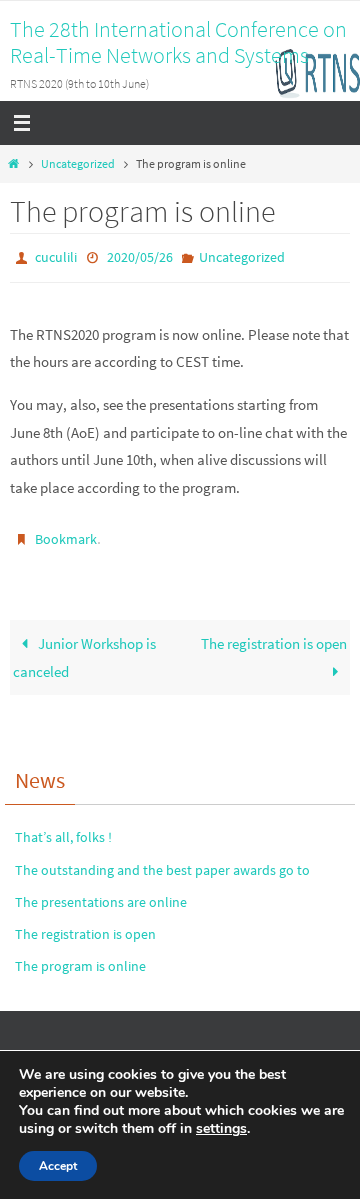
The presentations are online (101, 893)
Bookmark (66, 534)
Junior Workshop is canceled (84, 649)
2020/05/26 (140, 256)
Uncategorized (78, 163)
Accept (58, 1166)
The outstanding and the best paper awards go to (162, 861)
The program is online (80, 958)
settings (221, 1129)
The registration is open (274, 635)
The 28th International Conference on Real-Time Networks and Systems (178, 42)
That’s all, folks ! (63, 829)
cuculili (56, 256)
